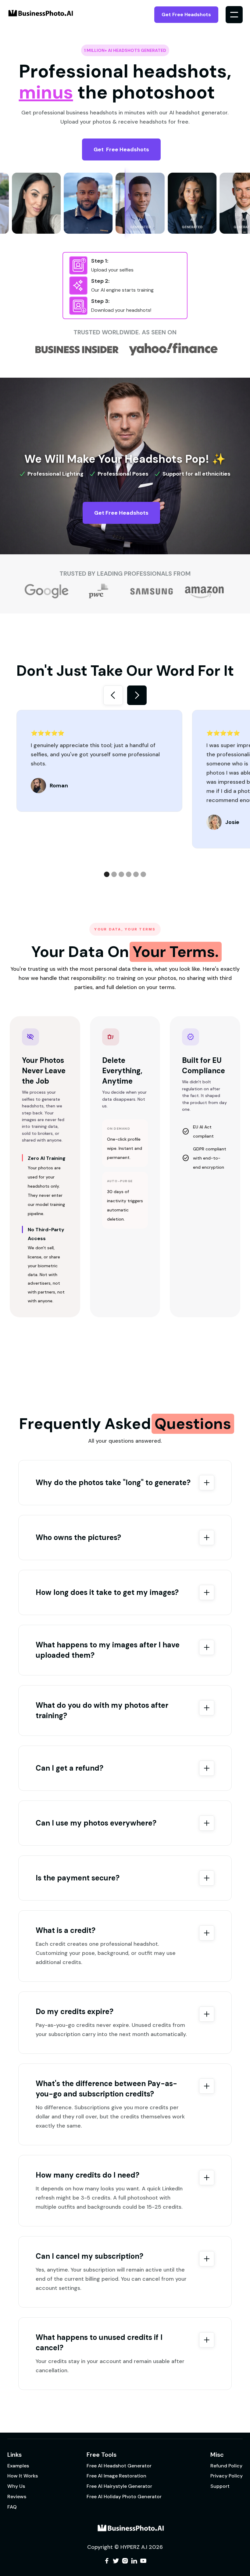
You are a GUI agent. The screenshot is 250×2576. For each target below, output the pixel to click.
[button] (234, 15)
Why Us (16, 2486)
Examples (18, 2466)
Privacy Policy (227, 2476)
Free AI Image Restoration (116, 2476)
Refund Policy (226, 2466)
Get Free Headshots (186, 14)
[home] (35, 15)
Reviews (17, 2497)
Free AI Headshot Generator (119, 2466)
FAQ (12, 2507)
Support (220, 2486)
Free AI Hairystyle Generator (119, 2486)
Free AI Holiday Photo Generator (124, 2497)
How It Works (23, 2476)
